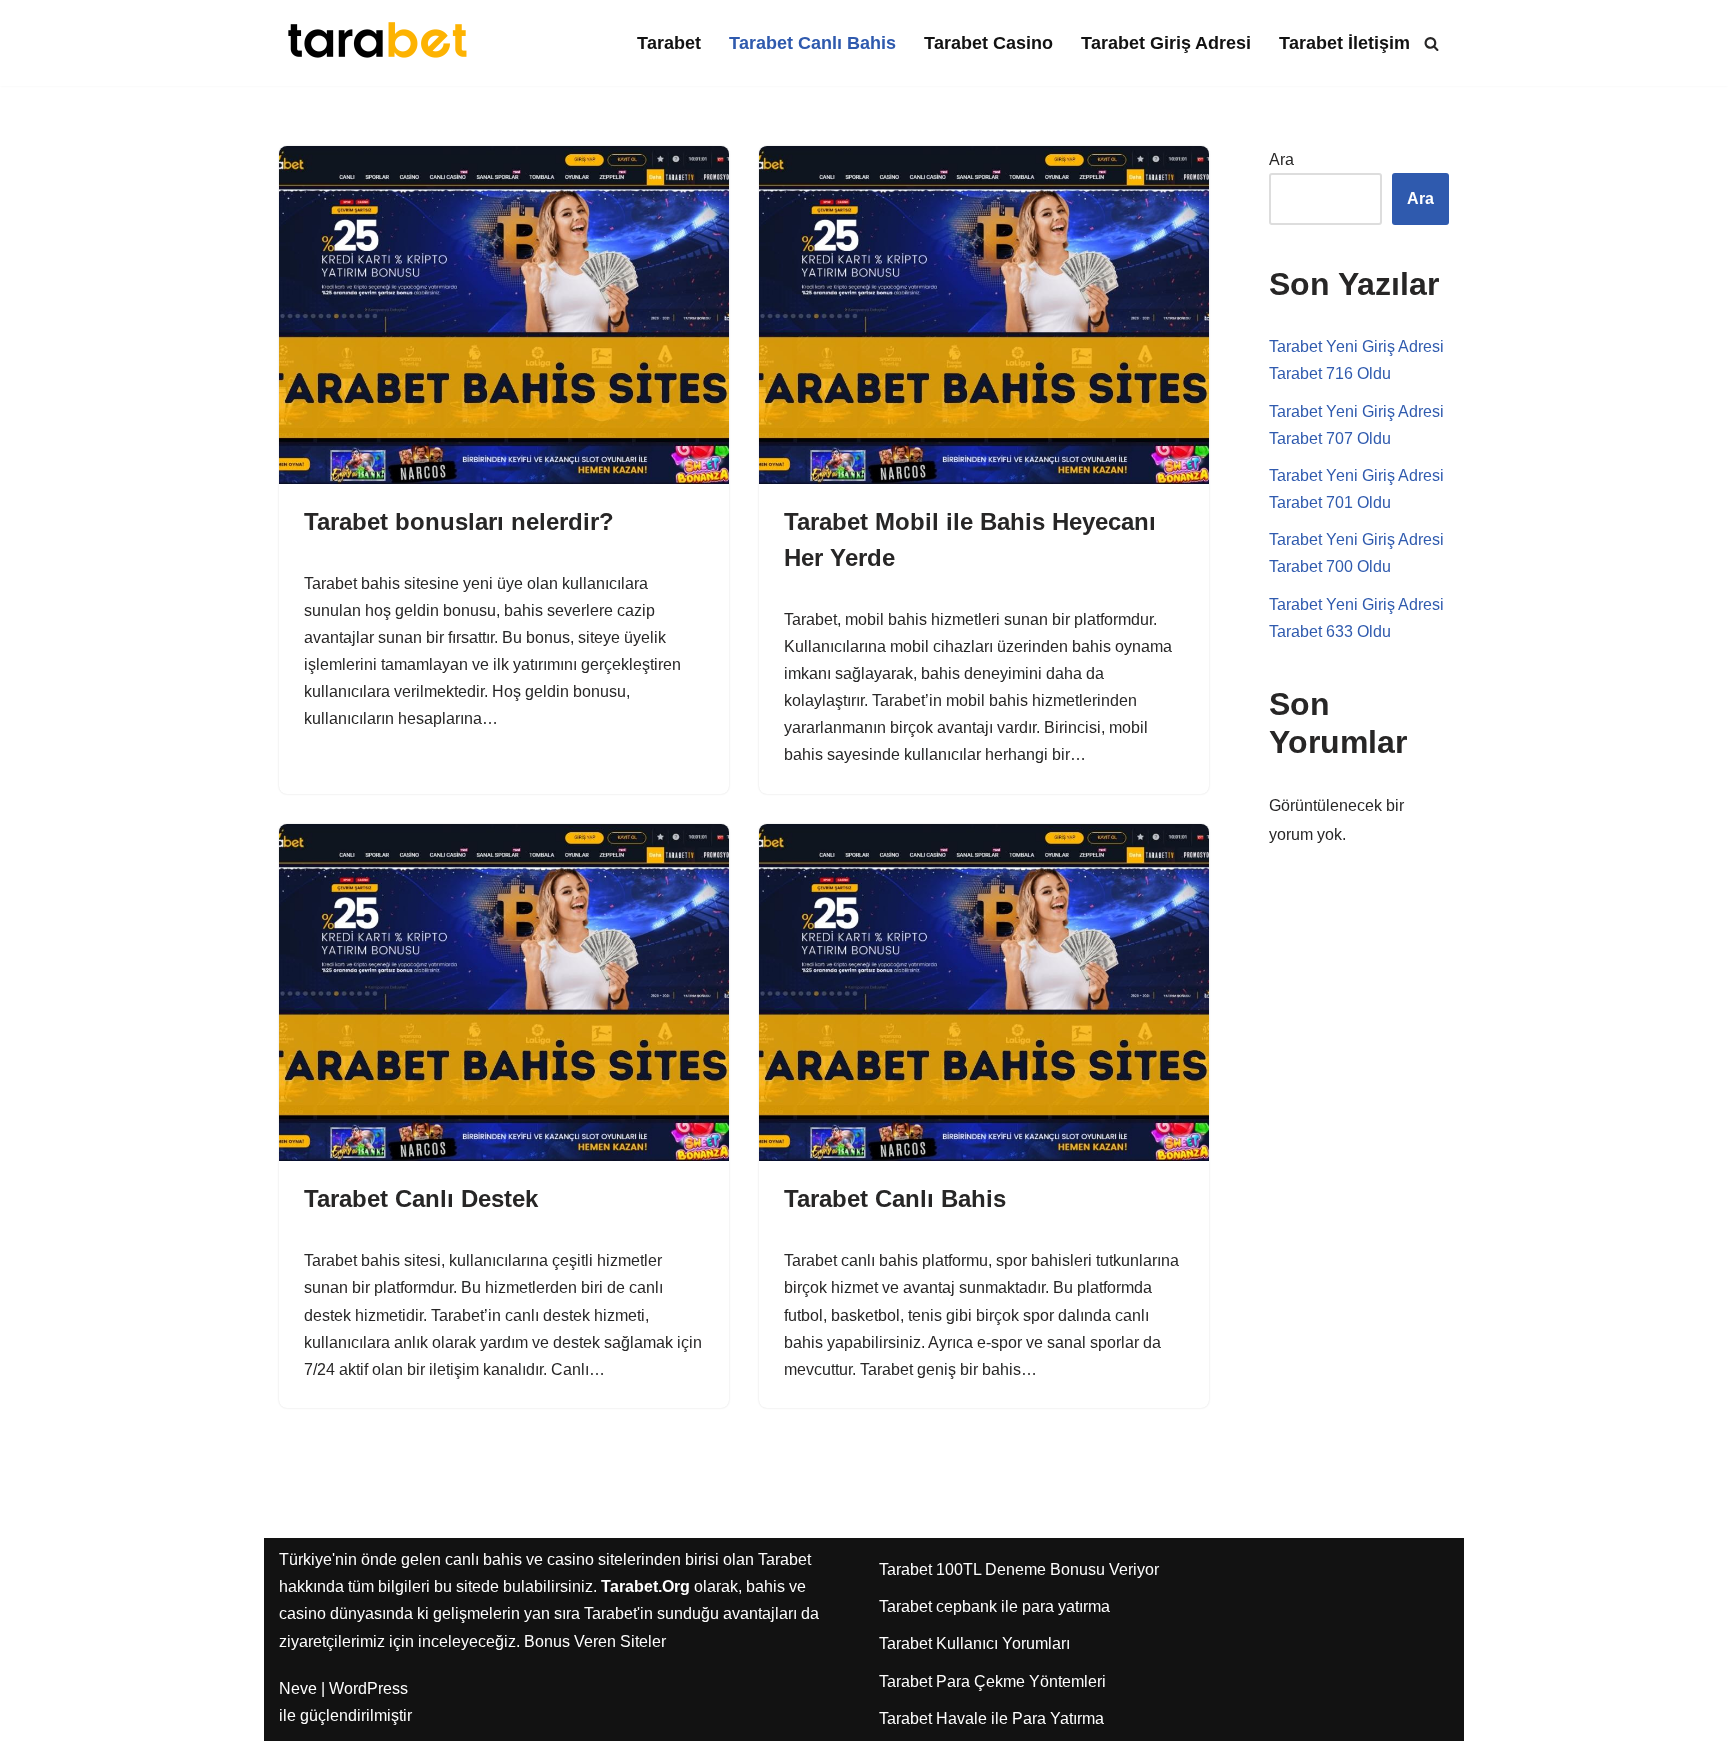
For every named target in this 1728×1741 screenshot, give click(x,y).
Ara (1281, 159)
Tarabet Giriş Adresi (1166, 43)
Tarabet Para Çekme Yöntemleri (992, 1681)
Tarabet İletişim (1344, 43)
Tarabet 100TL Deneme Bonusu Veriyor (1019, 1569)
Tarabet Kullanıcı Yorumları (974, 1643)
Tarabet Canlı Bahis (812, 43)
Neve (298, 1688)
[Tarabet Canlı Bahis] (984, 993)
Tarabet (669, 43)
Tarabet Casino (988, 43)
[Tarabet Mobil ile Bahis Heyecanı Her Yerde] (984, 315)
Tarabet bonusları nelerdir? (459, 521)
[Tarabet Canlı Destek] (504, 993)
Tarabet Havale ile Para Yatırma (991, 1718)
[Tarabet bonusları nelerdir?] (504, 315)
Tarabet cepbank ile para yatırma (994, 1606)
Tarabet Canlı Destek (421, 1198)
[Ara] (1431, 43)
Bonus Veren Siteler (595, 1641)
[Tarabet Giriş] (379, 43)
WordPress (368, 1688)
